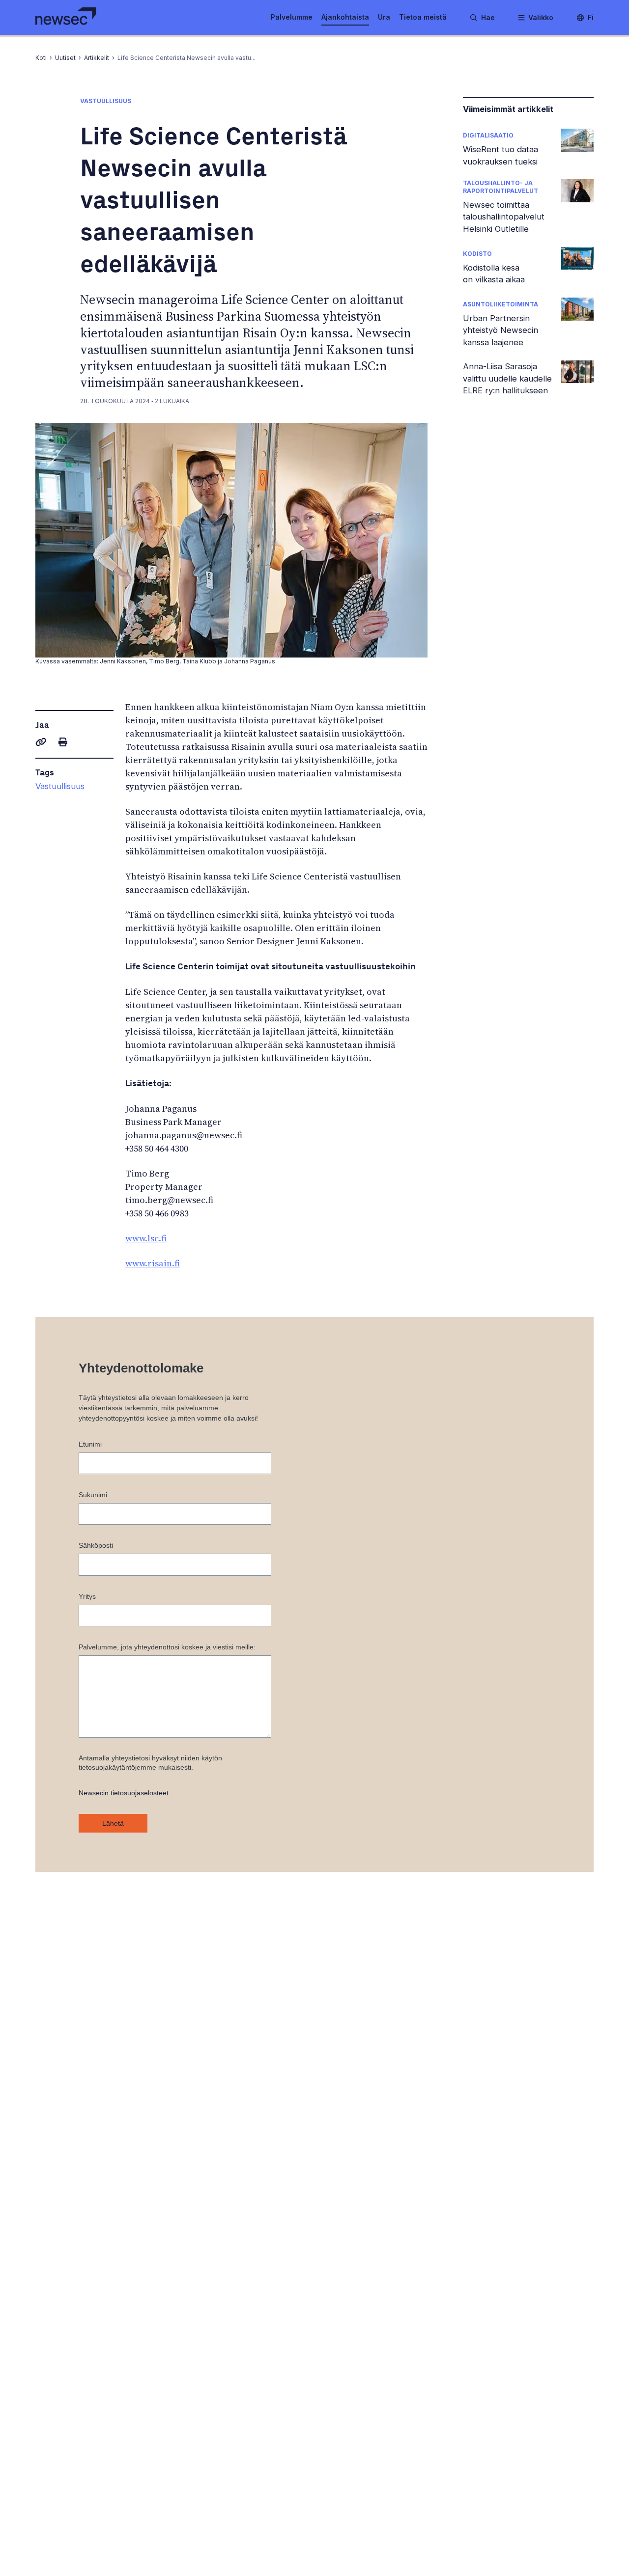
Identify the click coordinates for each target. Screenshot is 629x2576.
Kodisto (477, 254)
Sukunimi (93, 1495)
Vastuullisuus (60, 786)
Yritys (87, 1596)
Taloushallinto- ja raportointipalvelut (500, 187)
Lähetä (113, 1823)
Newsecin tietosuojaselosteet (124, 1793)
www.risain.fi (153, 1263)
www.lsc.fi (146, 1238)
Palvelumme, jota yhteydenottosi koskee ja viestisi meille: (167, 1647)
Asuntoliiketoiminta (500, 304)
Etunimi (90, 1444)
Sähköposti (96, 1545)
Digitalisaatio (488, 135)
